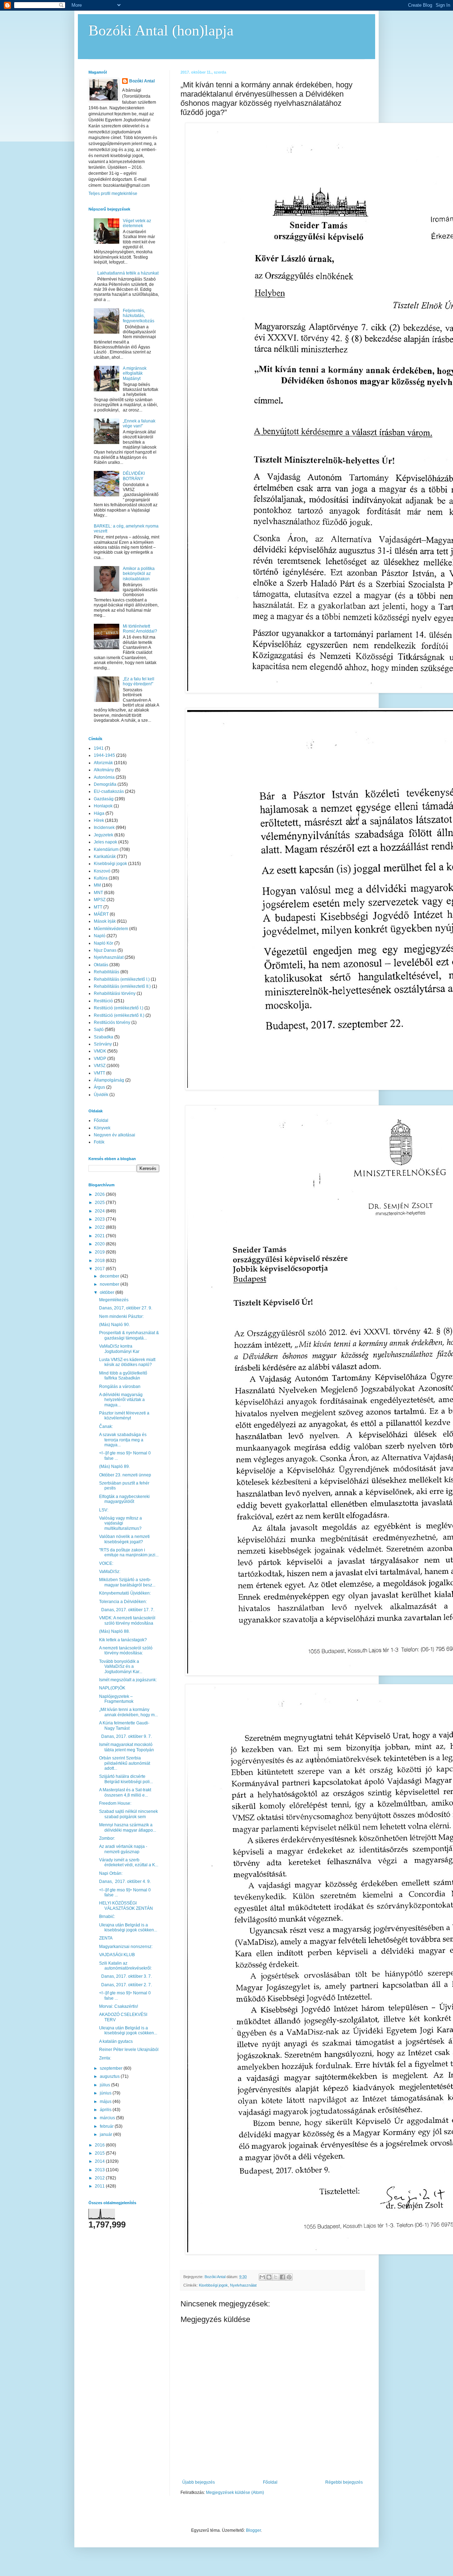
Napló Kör (104, 943)
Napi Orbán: (111, 1873)
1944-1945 (104, 755)
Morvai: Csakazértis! (119, 2006)
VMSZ (100, 1066)
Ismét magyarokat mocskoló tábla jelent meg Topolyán (127, 1747)
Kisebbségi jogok (213, 2285)
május (106, 2102)
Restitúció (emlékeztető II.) (119, 1015)
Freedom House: (115, 1803)
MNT (98, 893)
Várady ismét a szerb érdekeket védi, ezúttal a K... (129, 1862)
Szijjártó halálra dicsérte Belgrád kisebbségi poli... (126, 1779)
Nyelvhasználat (243, 2285)
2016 (100, 2145)
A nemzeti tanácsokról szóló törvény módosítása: (126, 1650)
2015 (100, 2153)
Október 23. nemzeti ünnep (125, 1475)
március (108, 2118)
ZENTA (106, 1938)
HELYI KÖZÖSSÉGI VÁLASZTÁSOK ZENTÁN (126, 1906)
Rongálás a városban (120, 1387)
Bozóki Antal (142, 81)
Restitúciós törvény (112, 1022)
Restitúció (103, 1001)
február (107, 2126)
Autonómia (104, 777)
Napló (100, 936)
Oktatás (101, 965)
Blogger (253, 2530)
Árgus (99, 1087)
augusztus (110, 2076)
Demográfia (105, 784)
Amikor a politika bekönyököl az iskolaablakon (139, 574)
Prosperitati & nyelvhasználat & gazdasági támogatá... (129, 1335)
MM (97, 885)
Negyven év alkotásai (114, 1135)
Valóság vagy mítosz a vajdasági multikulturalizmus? (121, 1523)
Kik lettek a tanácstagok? (123, 1640)
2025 (100, 1203)
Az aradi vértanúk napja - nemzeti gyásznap (123, 1849)
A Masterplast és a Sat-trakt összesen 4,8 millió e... (125, 1792)
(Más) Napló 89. (114, 1466)
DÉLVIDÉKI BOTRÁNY (134, 476)
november (110, 1284)
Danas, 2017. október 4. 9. (126, 1881)
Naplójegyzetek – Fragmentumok (116, 1699)
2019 (100, 1252)
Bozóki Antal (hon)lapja (161, 30)
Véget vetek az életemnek (137, 223)
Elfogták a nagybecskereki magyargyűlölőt (124, 1499)
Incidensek (104, 828)
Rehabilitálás (107, 972)
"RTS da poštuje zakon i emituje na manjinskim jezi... (129, 1552)
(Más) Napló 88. (114, 1631)
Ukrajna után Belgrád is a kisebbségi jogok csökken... (128, 1927)
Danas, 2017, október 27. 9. (126, 1308)
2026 (100, 1194)
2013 (100, 2170)
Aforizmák (103, 763)
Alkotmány (104, 770)
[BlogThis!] (269, 2277)
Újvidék (101, 1095)
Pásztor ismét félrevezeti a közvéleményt (124, 1416)
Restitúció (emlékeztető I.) (119, 1008)
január (107, 2134)
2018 (100, 1261)
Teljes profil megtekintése (113, 194)
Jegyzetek (104, 835)
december (110, 1276)
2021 (100, 1236)
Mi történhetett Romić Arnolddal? (140, 629)
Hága (99, 813)
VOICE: (106, 1563)
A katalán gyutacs (116, 2041)
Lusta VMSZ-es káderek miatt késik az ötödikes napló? (127, 1362)
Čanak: (106, 1427)
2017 (100, 1269)
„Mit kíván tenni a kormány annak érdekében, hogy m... (128, 1712)
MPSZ (100, 900)
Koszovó (102, 871)
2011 (100, 2186)
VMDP (100, 1059)
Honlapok (103, 806)
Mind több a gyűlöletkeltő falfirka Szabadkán (123, 1376)
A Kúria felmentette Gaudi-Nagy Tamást (124, 1725)
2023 (100, 1219)
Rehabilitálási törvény (115, 993)
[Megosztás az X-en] (276, 2277)
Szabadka (104, 1037)
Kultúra (101, 878)
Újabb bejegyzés (199, 2482)
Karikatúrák (105, 857)
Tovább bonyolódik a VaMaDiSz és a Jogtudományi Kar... (121, 1667)
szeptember (112, 2068)
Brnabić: (107, 1917)
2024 (100, 1211)
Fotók (99, 1142)
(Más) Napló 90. (114, 1325)
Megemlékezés (114, 1300)
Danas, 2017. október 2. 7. (126, 1985)
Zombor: (107, 1838)
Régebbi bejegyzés (344, 2482)
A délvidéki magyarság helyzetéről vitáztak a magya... (122, 1400)
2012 (100, 2178)
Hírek (99, 820)
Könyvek (102, 1128)
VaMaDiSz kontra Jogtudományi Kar (119, 1349)
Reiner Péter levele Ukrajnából (129, 2050)
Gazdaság (104, 799)
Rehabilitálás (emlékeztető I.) (122, 979)
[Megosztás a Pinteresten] (289, 2277)
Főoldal (270, 2482)
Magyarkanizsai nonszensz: (126, 1947)
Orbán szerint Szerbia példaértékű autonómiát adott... (125, 1763)
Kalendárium (106, 849)
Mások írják (105, 921)
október (108, 1292)
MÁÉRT (101, 914)
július (105, 2085)
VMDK (100, 1051)
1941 (99, 748)
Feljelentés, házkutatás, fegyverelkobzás (139, 316)
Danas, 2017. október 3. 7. (126, 1976)
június (106, 2093)
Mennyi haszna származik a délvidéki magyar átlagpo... (128, 1827)
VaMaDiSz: (110, 1572)
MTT (98, 907)
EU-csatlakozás (109, 791)
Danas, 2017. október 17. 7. (127, 1610)
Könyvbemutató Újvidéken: (125, 1593)
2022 (100, 1227)
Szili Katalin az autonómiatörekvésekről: (125, 1966)
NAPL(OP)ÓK (112, 1688)
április (106, 2110)
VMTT (99, 1073)
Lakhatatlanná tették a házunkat (128, 273)
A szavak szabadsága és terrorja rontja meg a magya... (123, 1440)
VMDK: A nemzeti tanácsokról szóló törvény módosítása (127, 1620)
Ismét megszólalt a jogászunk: (128, 1680)
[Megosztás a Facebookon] (282, 2277)
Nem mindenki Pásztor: (121, 1316)
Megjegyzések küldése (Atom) (235, 2493)
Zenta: (105, 2058)
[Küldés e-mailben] (262, 2277)
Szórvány (103, 1044)
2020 (100, 1244)
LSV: (104, 1510)
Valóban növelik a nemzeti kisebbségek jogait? (124, 1539)
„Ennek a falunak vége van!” (139, 423)
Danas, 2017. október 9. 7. (126, 1736)
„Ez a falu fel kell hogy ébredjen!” (139, 681)
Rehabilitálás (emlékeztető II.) (122, 986)
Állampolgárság (109, 1080)
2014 (100, 2161)
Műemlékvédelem (111, 929)
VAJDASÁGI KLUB (117, 1955)
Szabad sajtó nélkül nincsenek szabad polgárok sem (128, 1814)
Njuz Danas (105, 950)
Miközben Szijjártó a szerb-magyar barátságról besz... (127, 1582)
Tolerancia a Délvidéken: (123, 1602)
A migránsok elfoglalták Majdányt (135, 373)
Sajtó (99, 1030)
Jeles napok (105, 842)
